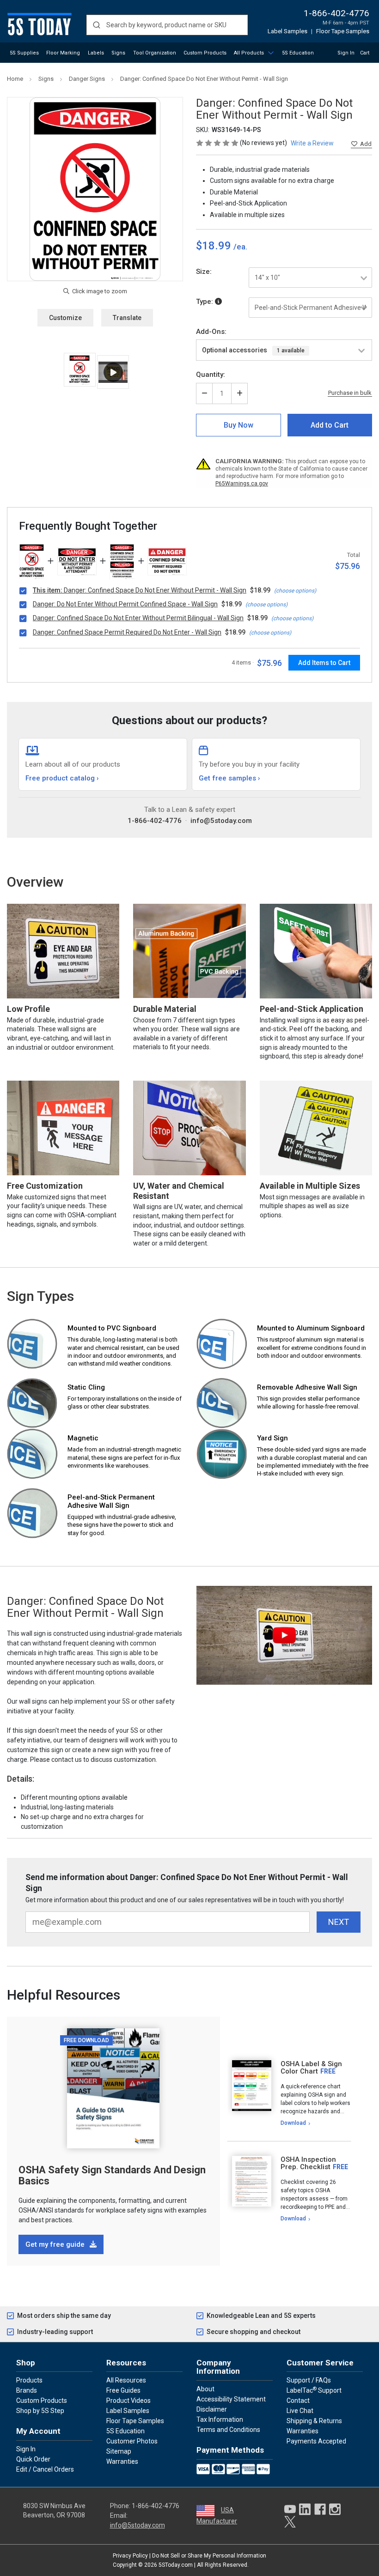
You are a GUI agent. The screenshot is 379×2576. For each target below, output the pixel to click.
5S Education (298, 53)
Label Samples (287, 31)
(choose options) (295, 591)
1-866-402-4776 (336, 13)
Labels (96, 53)
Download (293, 2123)
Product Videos (128, 2401)
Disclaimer (212, 2409)
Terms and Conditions (228, 2430)
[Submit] (96, 25)
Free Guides (123, 2390)
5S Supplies (24, 53)
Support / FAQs (309, 2380)
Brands (27, 2390)
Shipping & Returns (314, 2421)
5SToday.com (176, 2565)
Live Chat (300, 2411)
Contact (298, 2401)
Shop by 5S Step (40, 2411)
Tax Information (220, 2419)
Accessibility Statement (231, 2399)
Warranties (122, 2461)
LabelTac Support (314, 2390)
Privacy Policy (130, 2556)
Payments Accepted (316, 2441)
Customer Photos (132, 2441)
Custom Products (205, 53)
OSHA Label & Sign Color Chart (311, 2068)
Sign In (346, 53)
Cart (365, 53)
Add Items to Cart (324, 663)
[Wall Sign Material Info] (218, 302)
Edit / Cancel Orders (45, 2469)
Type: (205, 302)
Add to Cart (330, 425)
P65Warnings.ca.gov (242, 484)
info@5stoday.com (221, 821)
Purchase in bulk (350, 393)
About (205, 2389)
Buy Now (238, 425)
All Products (249, 53)
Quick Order (33, 2459)
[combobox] (167, 25)
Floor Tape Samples (343, 31)
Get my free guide (56, 2244)
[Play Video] (113, 372)
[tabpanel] (289, 2094)
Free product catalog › (62, 778)
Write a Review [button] (312, 143)
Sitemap (119, 2451)
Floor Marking (63, 53)
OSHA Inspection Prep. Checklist (308, 2163)
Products (29, 2380)
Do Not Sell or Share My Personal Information (209, 2556)
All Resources (126, 2380)
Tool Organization (155, 53)
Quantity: (211, 375)
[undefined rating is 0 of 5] (218, 143)
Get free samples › (229, 778)
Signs (118, 53)
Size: (204, 272)
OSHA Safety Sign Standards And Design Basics (112, 2175)
